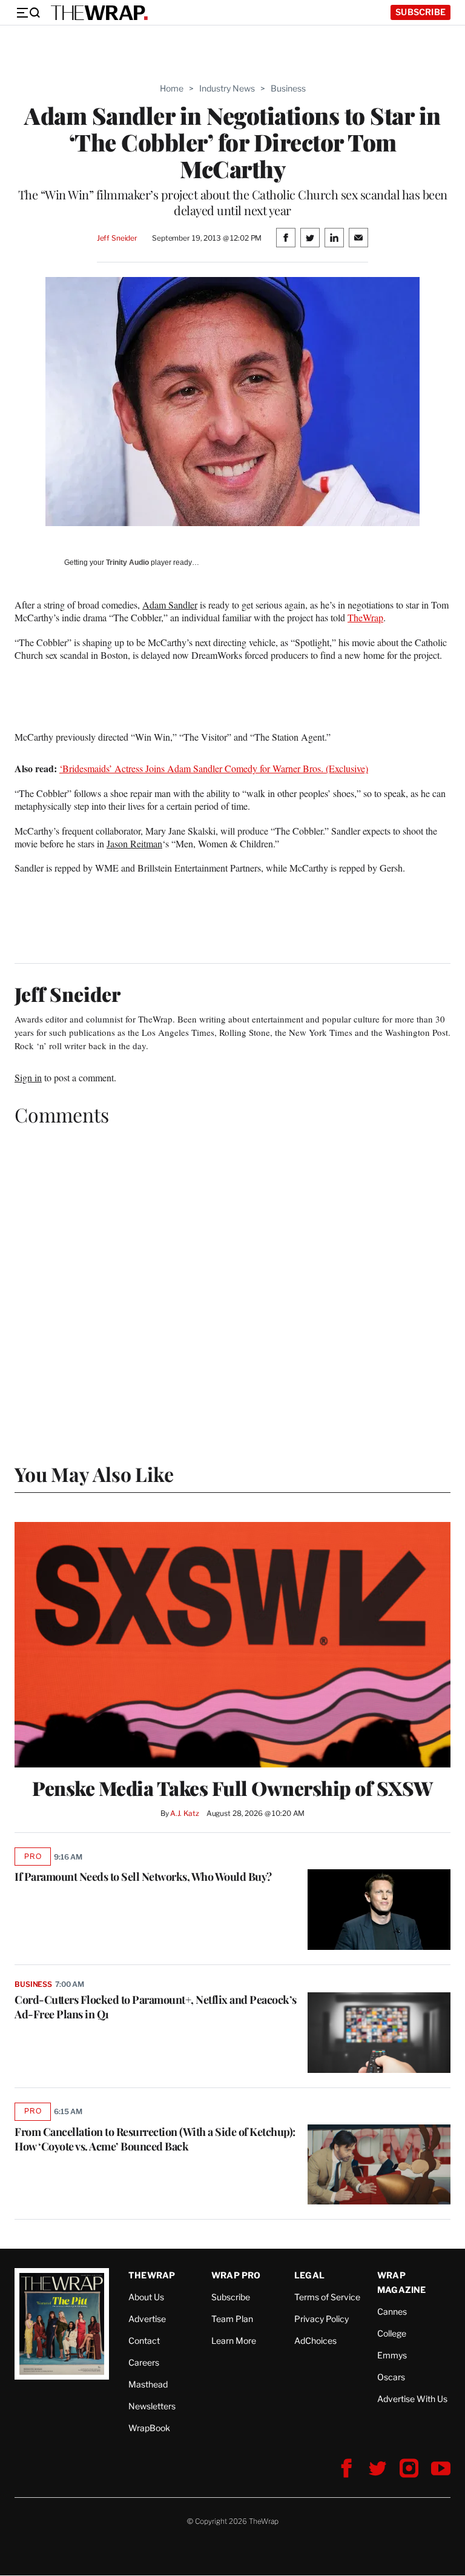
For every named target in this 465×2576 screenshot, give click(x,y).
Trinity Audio (127, 562)
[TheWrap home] (99, 13)
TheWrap (365, 617)
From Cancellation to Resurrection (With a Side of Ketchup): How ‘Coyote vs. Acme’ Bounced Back (155, 2139)
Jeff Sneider (117, 238)
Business (288, 88)
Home (172, 88)
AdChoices (315, 2341)
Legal (309, 2275)
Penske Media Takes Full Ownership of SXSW (232, 1788)
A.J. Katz (185, 1813)
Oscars (391, 2377)
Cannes (392, 2311)
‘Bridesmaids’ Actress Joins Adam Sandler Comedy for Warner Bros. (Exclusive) (214, 768)
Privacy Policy (322, 2319)
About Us (146, 2297)
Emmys (392, 2355)
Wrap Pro (236, 2275)
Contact (144, 2341)
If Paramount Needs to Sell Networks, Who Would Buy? (143, 1877)
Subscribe (420, 12)
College (392, 2333)
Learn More (234, 2341)
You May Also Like (94, 1474)
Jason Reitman (134, 843)
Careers (144, 2362)
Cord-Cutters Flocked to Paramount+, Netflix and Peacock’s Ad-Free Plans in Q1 (156, 2007)
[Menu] (28, 13)
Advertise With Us (412, 2399)
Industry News (227, 88)
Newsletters (152, 2406)
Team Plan (232, 2319)
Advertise (147, 2319)
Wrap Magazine (402, 2282)
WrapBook (149, 2428)
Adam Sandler (170, 605)
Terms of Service (327, 2297)
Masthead (148, 2384)
